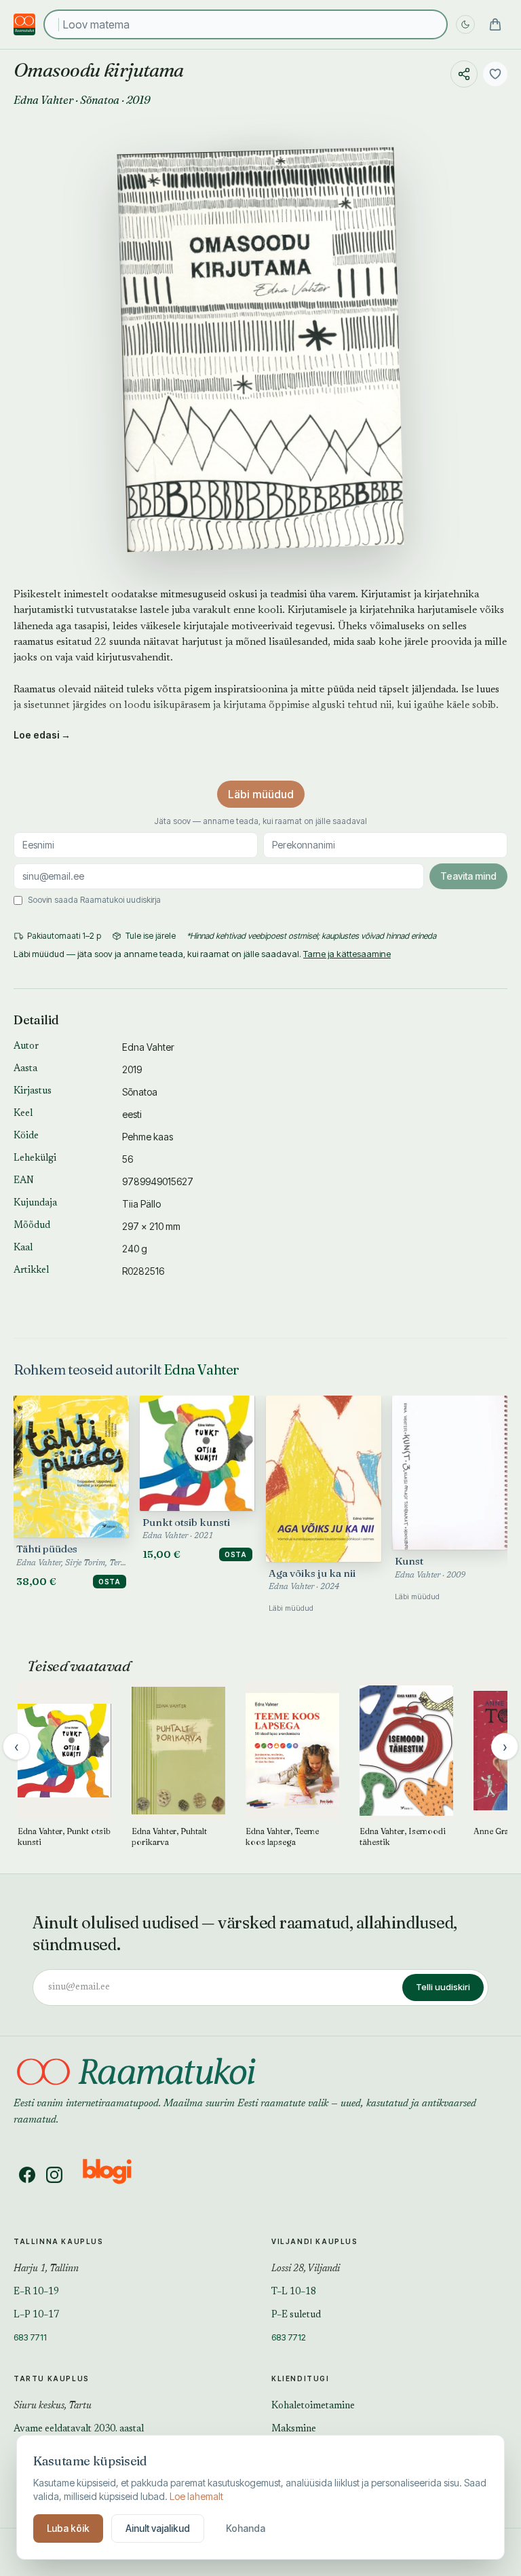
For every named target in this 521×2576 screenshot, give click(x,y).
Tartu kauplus (52, 2378)
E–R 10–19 (36, 2292)
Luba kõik (68, 2528)
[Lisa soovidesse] (495, 74)
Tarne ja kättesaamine (347, 954)
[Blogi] (116, 2175)
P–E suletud (296, 2315)
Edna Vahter (43, 100)
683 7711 (30, 2337)
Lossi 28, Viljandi (306, 2269)
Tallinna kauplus (59, 2241)
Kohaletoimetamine (313, 2406)
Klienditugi (301, 2378)
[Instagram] (54, 2175)
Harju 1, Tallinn (46, 2269)
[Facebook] (27, 2175)
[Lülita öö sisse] (465, 24)
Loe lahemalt (196, 2496)
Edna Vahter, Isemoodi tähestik (403, 1836)
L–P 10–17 (36, 2315)
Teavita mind (468, 876)
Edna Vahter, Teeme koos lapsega (282, 1836)
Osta (110, 1582)
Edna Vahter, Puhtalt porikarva (169, 1836)
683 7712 (289, 2337)
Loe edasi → (42, 735)
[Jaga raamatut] (464, 74)
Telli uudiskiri (443, 1987)
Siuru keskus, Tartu (53, 2406)
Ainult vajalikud (158, 2528)
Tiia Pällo (141, 1204)
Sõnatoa (100, 100)
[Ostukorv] (495, 24)
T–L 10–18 (294, 2292)
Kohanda (246, 2528)
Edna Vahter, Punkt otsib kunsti (64, 1836)
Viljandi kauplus (315, 2241)
